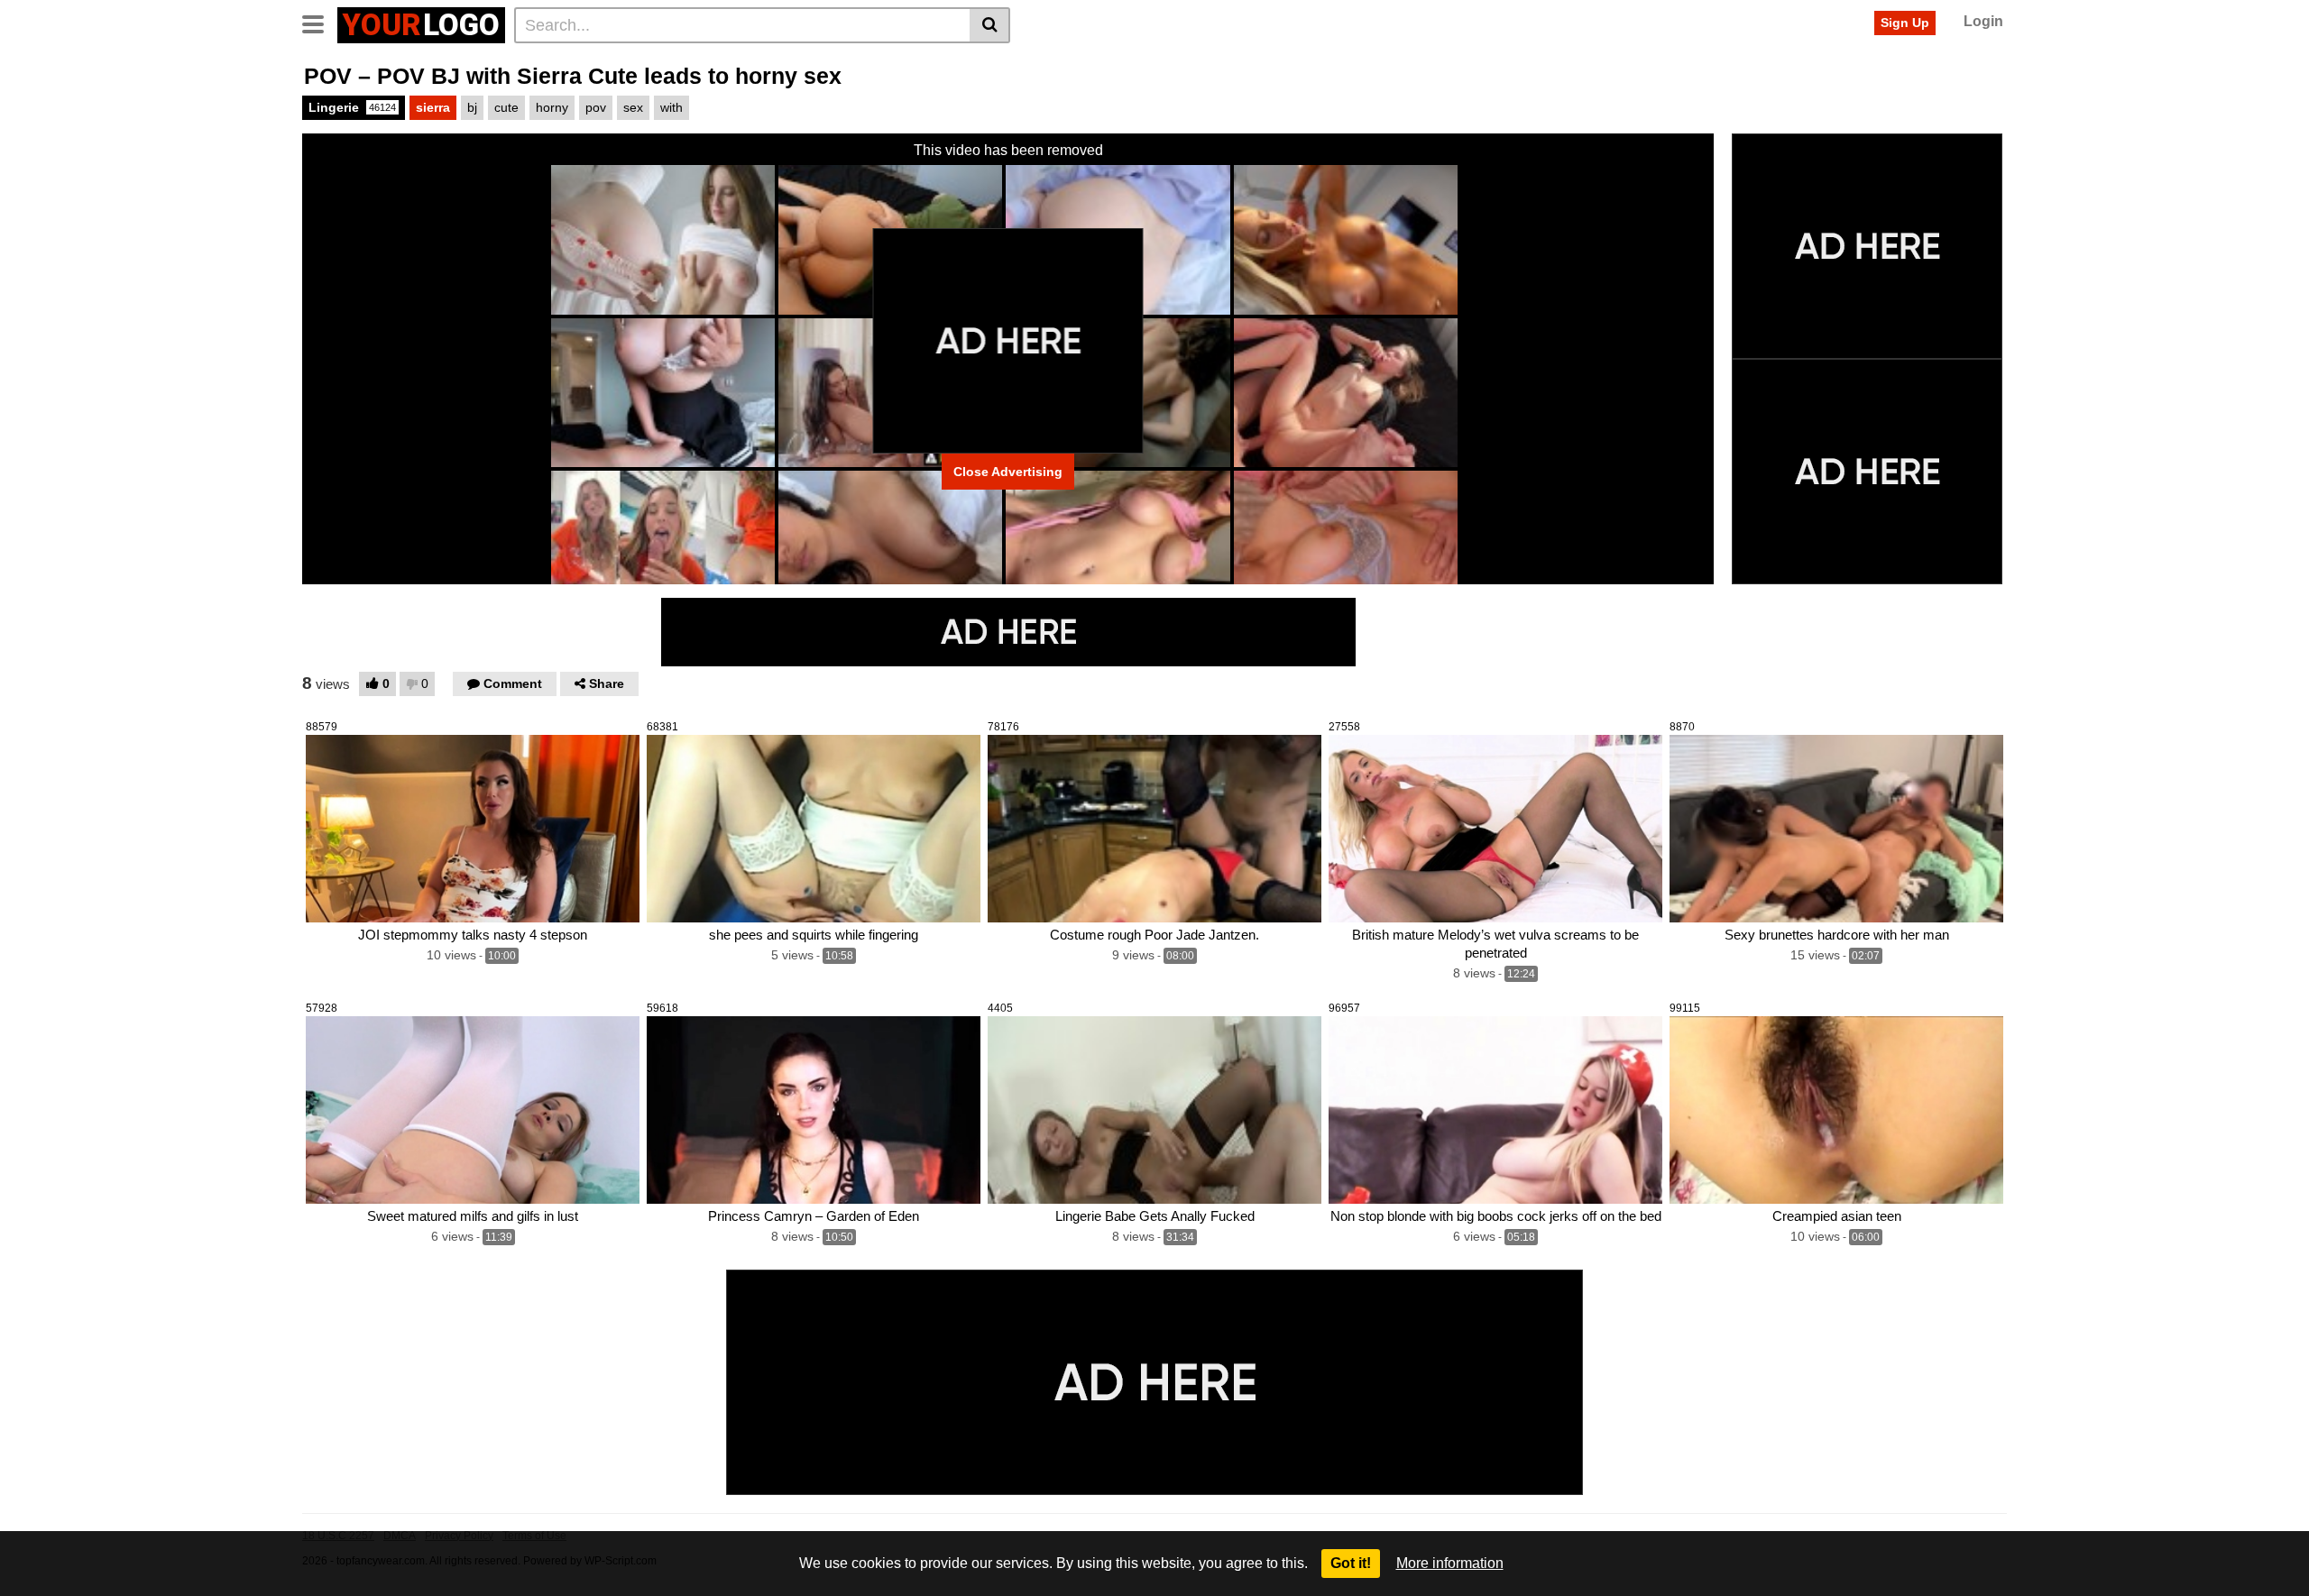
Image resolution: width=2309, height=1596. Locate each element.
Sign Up (1905, 23)
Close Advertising (1008, 472)
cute (506, 107)
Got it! (1351, 1563)
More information (1450, 1563)
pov (596, 107)
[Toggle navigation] (320, 23)
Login (1983, 21)
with (672, 107)
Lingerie (352, 107)
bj (472, 107)
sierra (433, 107)
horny (552, 107)
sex (633, 107)
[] (990, 25)
